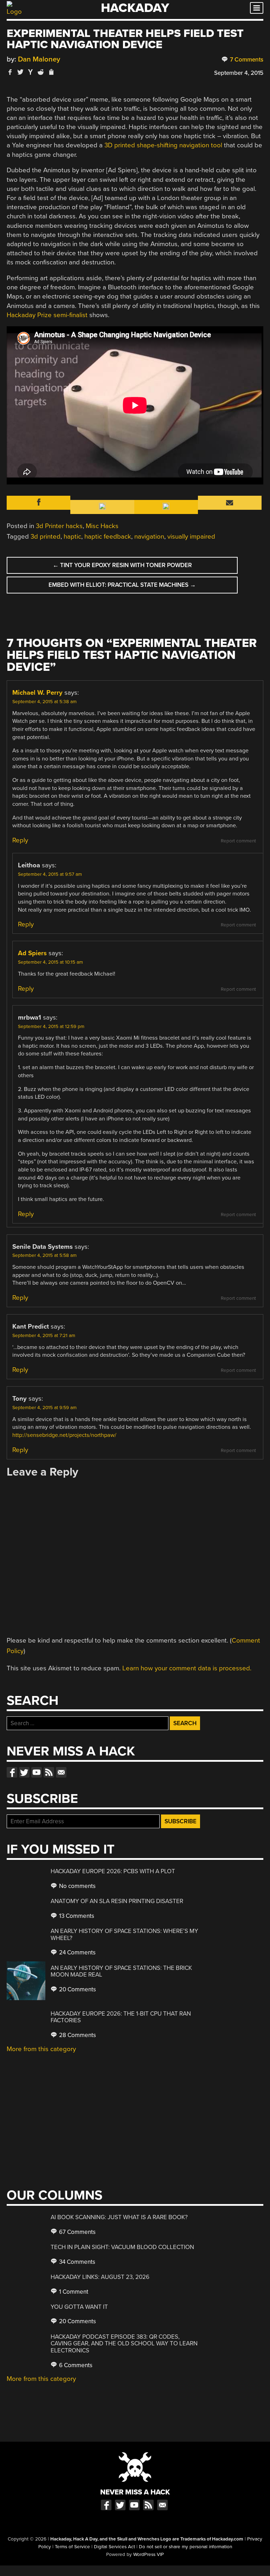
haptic (72, 537)
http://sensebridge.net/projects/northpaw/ (64, 1435)
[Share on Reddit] (41, 72)
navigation (149, 537)
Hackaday (135, 8)
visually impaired (191, 537)
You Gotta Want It (79, 2307)
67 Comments (77, 2232)
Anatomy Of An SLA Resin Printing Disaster (117, 1901)
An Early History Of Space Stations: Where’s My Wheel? (124, 1935)
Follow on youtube (37, 1772)
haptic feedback (108, 537)
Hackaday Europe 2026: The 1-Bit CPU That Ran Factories (121, 2017)
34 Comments (76, 2262)
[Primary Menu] (257, 8)
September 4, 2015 (239, 73)
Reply (20, 840)
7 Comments (246, 60)
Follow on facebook (12, 1772)
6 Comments (75, 2365)
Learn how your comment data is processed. (187, 1668)
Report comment (238, 841)
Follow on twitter (24, 1772)
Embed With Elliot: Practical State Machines (122, 585)
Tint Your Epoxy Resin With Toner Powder (122, 565)
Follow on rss (49, 1772)
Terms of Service (72, 2547)
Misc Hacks (102, 526)
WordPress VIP (149, 2555)
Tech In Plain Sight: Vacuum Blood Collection (122, 2247)
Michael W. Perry (37, 693)
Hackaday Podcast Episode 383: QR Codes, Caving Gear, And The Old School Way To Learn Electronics (124, 2344)
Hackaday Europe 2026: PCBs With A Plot (113, 1871)
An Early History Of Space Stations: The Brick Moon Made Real (121, 1971)
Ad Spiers (32, 953)
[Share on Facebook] (10, 72)
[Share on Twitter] (20, 72)
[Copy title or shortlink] (51, 72)
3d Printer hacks (59, 526)
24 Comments (77, 1952)
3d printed (46, 537)
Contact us (61, 1772)
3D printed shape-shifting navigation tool (163, 145)
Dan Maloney (39, 59)
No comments (77, 1886)
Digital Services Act (114, 2547)
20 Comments (77, 1989)
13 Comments (76, 1916)
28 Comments (77, 2035)
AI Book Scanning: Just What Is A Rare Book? (119, 2217)
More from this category (41, 2049)
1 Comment (73, 2292)
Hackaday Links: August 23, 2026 (100, 2277)
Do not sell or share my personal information (185, 2547)
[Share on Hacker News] (31, 72)
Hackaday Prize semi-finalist (47, 315)
